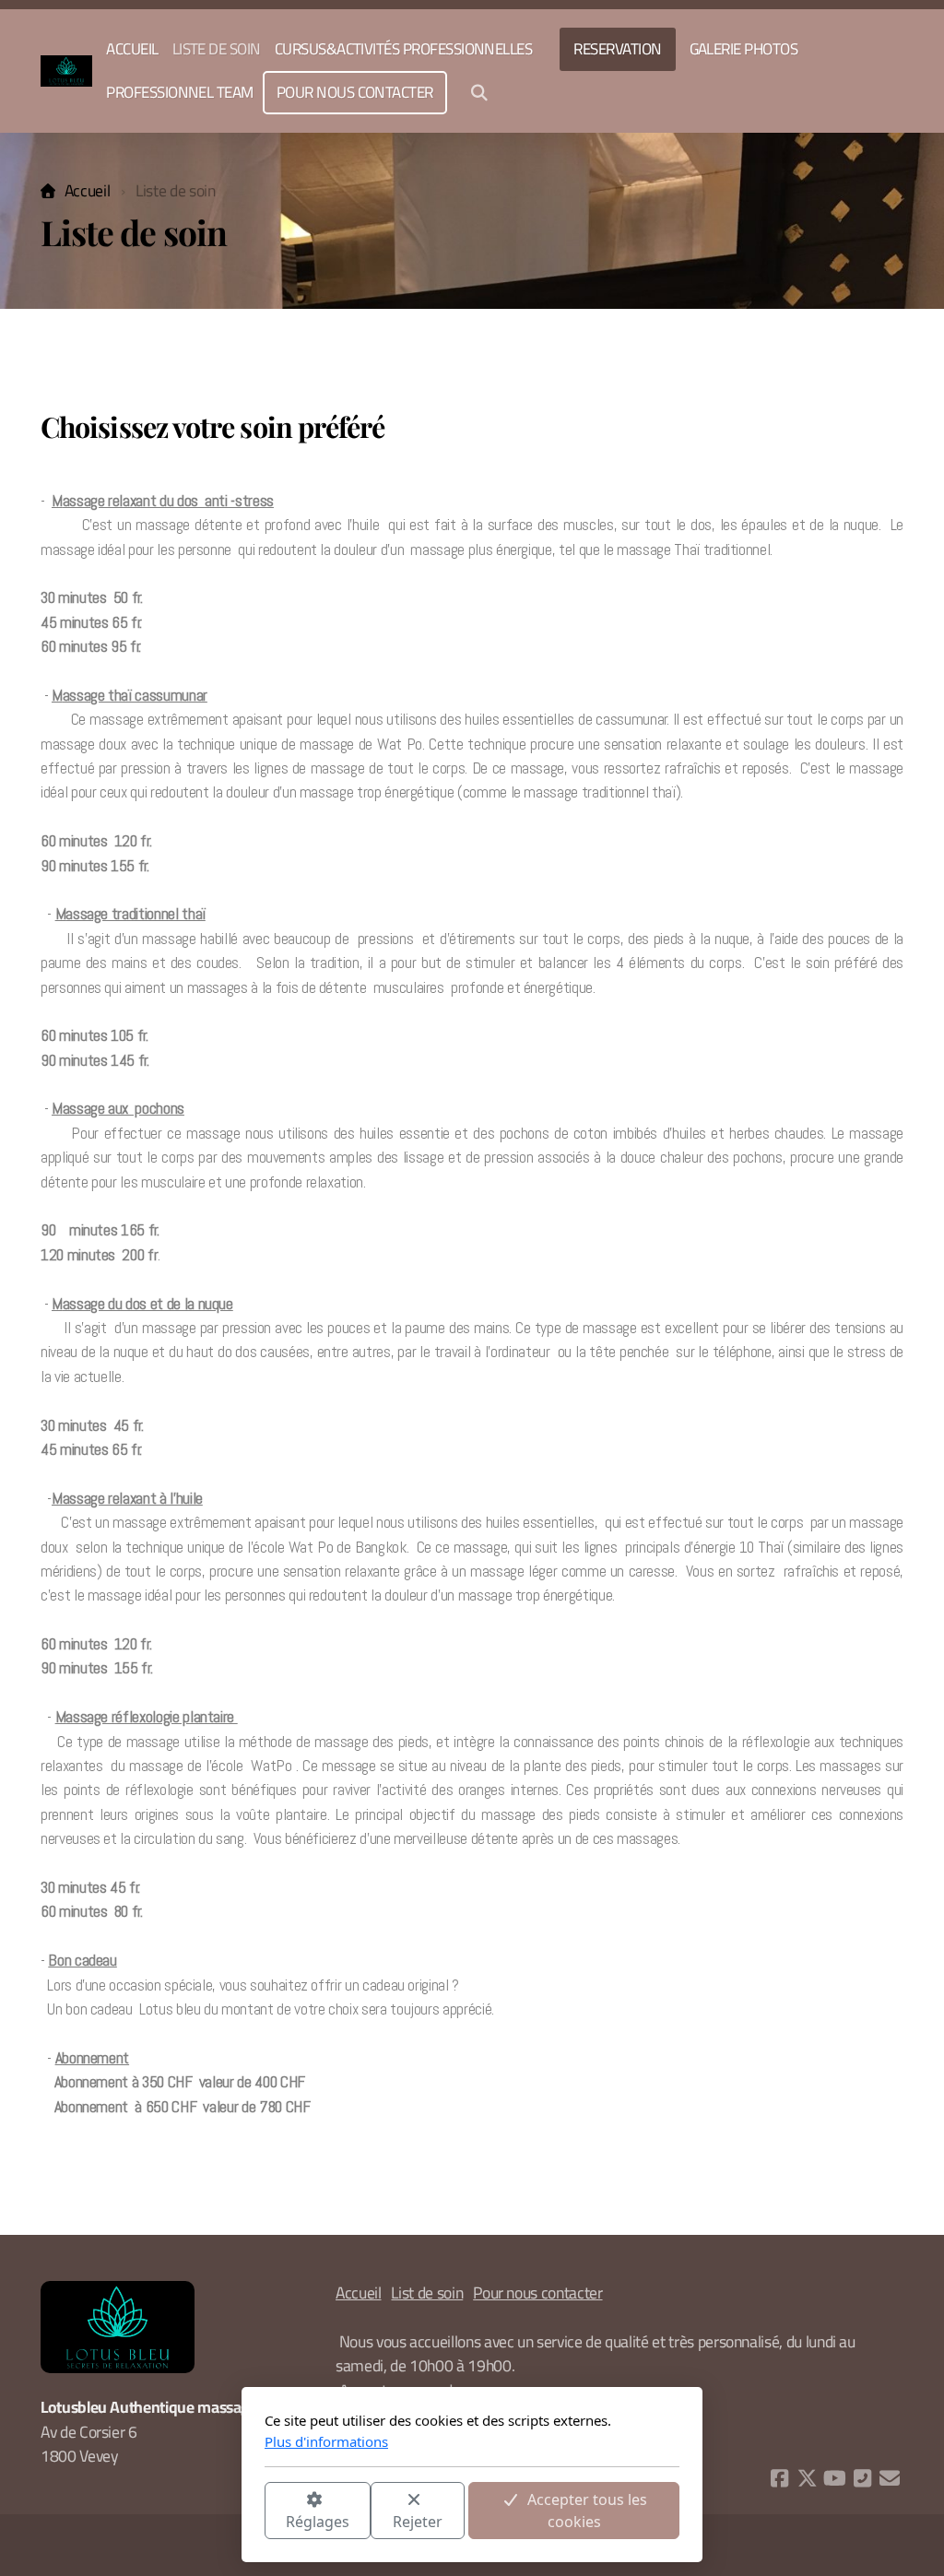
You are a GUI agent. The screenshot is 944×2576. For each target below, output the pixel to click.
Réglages (318, 2522)
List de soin (427, 2292)
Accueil (87, 190)
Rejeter (418, 2522)
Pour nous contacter (537, 2292)
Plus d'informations (326, 2441)
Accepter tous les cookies (587, 2511)
